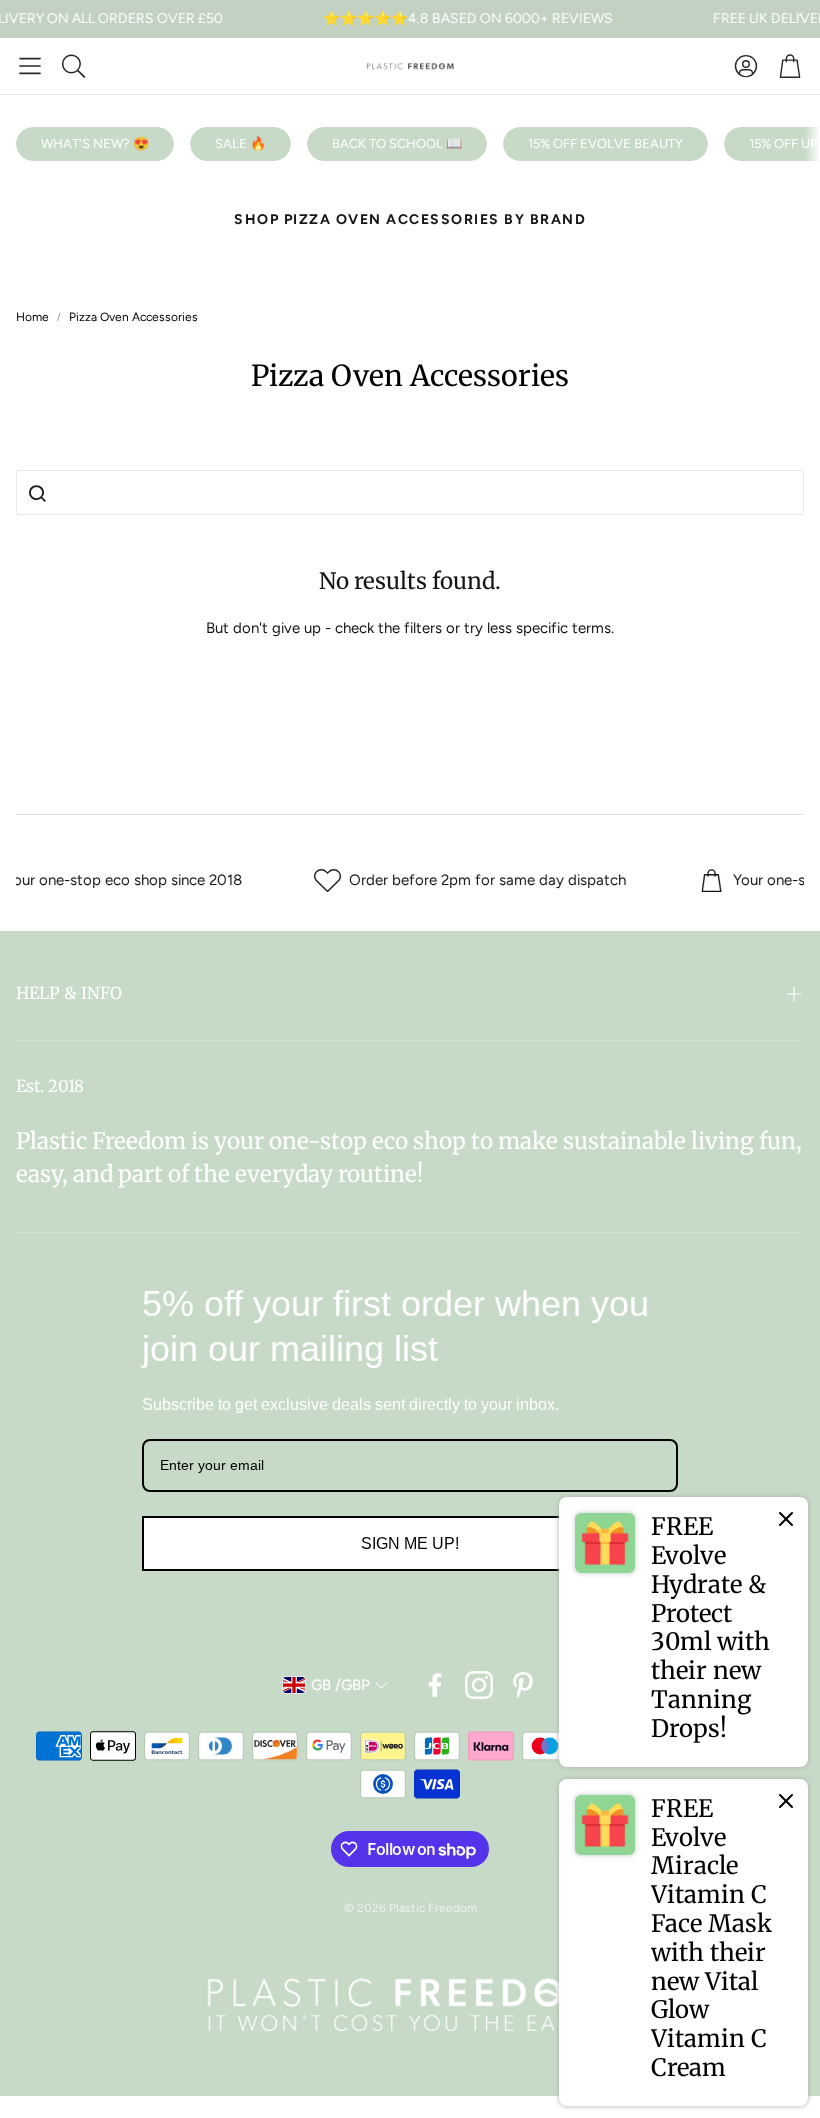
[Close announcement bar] (800, 15)
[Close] (786, 1519)
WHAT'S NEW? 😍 (95, 143)
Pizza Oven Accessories (133, 317)
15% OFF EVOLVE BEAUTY (605, 143)
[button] (30, 66)
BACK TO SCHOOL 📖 (397, 143)
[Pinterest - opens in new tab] (523, 1685)
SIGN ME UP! (410, 1543)
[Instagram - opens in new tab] (479, 1685)
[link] (683, 1632)
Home (32, 317)
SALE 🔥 (240, 143)
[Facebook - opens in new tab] (435, 1685)
